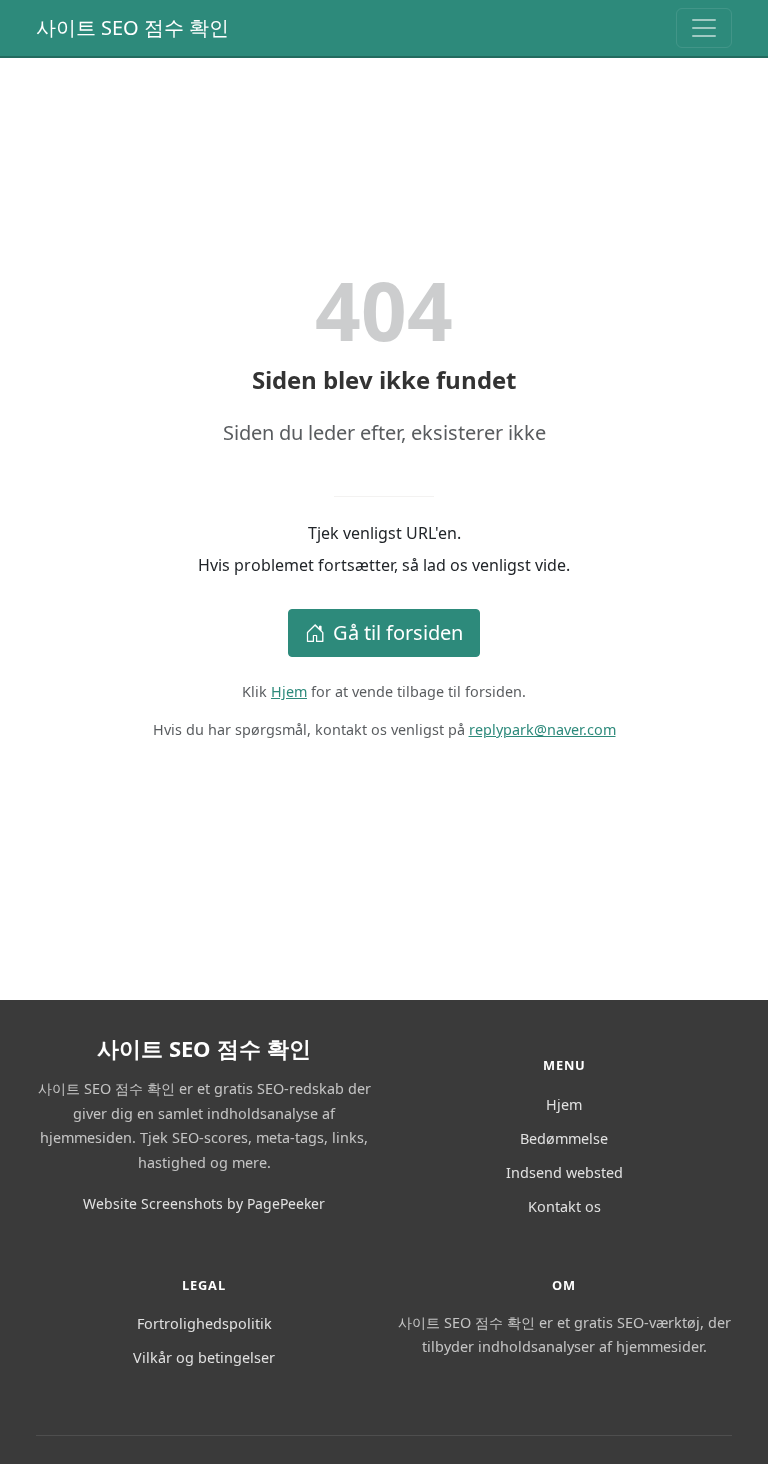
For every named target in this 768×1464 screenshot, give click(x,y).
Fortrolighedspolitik (204, 1323)
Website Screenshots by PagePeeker (204, 1203)
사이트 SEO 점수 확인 (132, 27)
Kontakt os (564, 1206)
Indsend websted (564, 1172)
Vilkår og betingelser (204, 1357)
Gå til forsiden (398, 632)
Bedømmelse (564, 1138)
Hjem (289, 691)
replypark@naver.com (542, 729)
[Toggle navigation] (704, 28)
